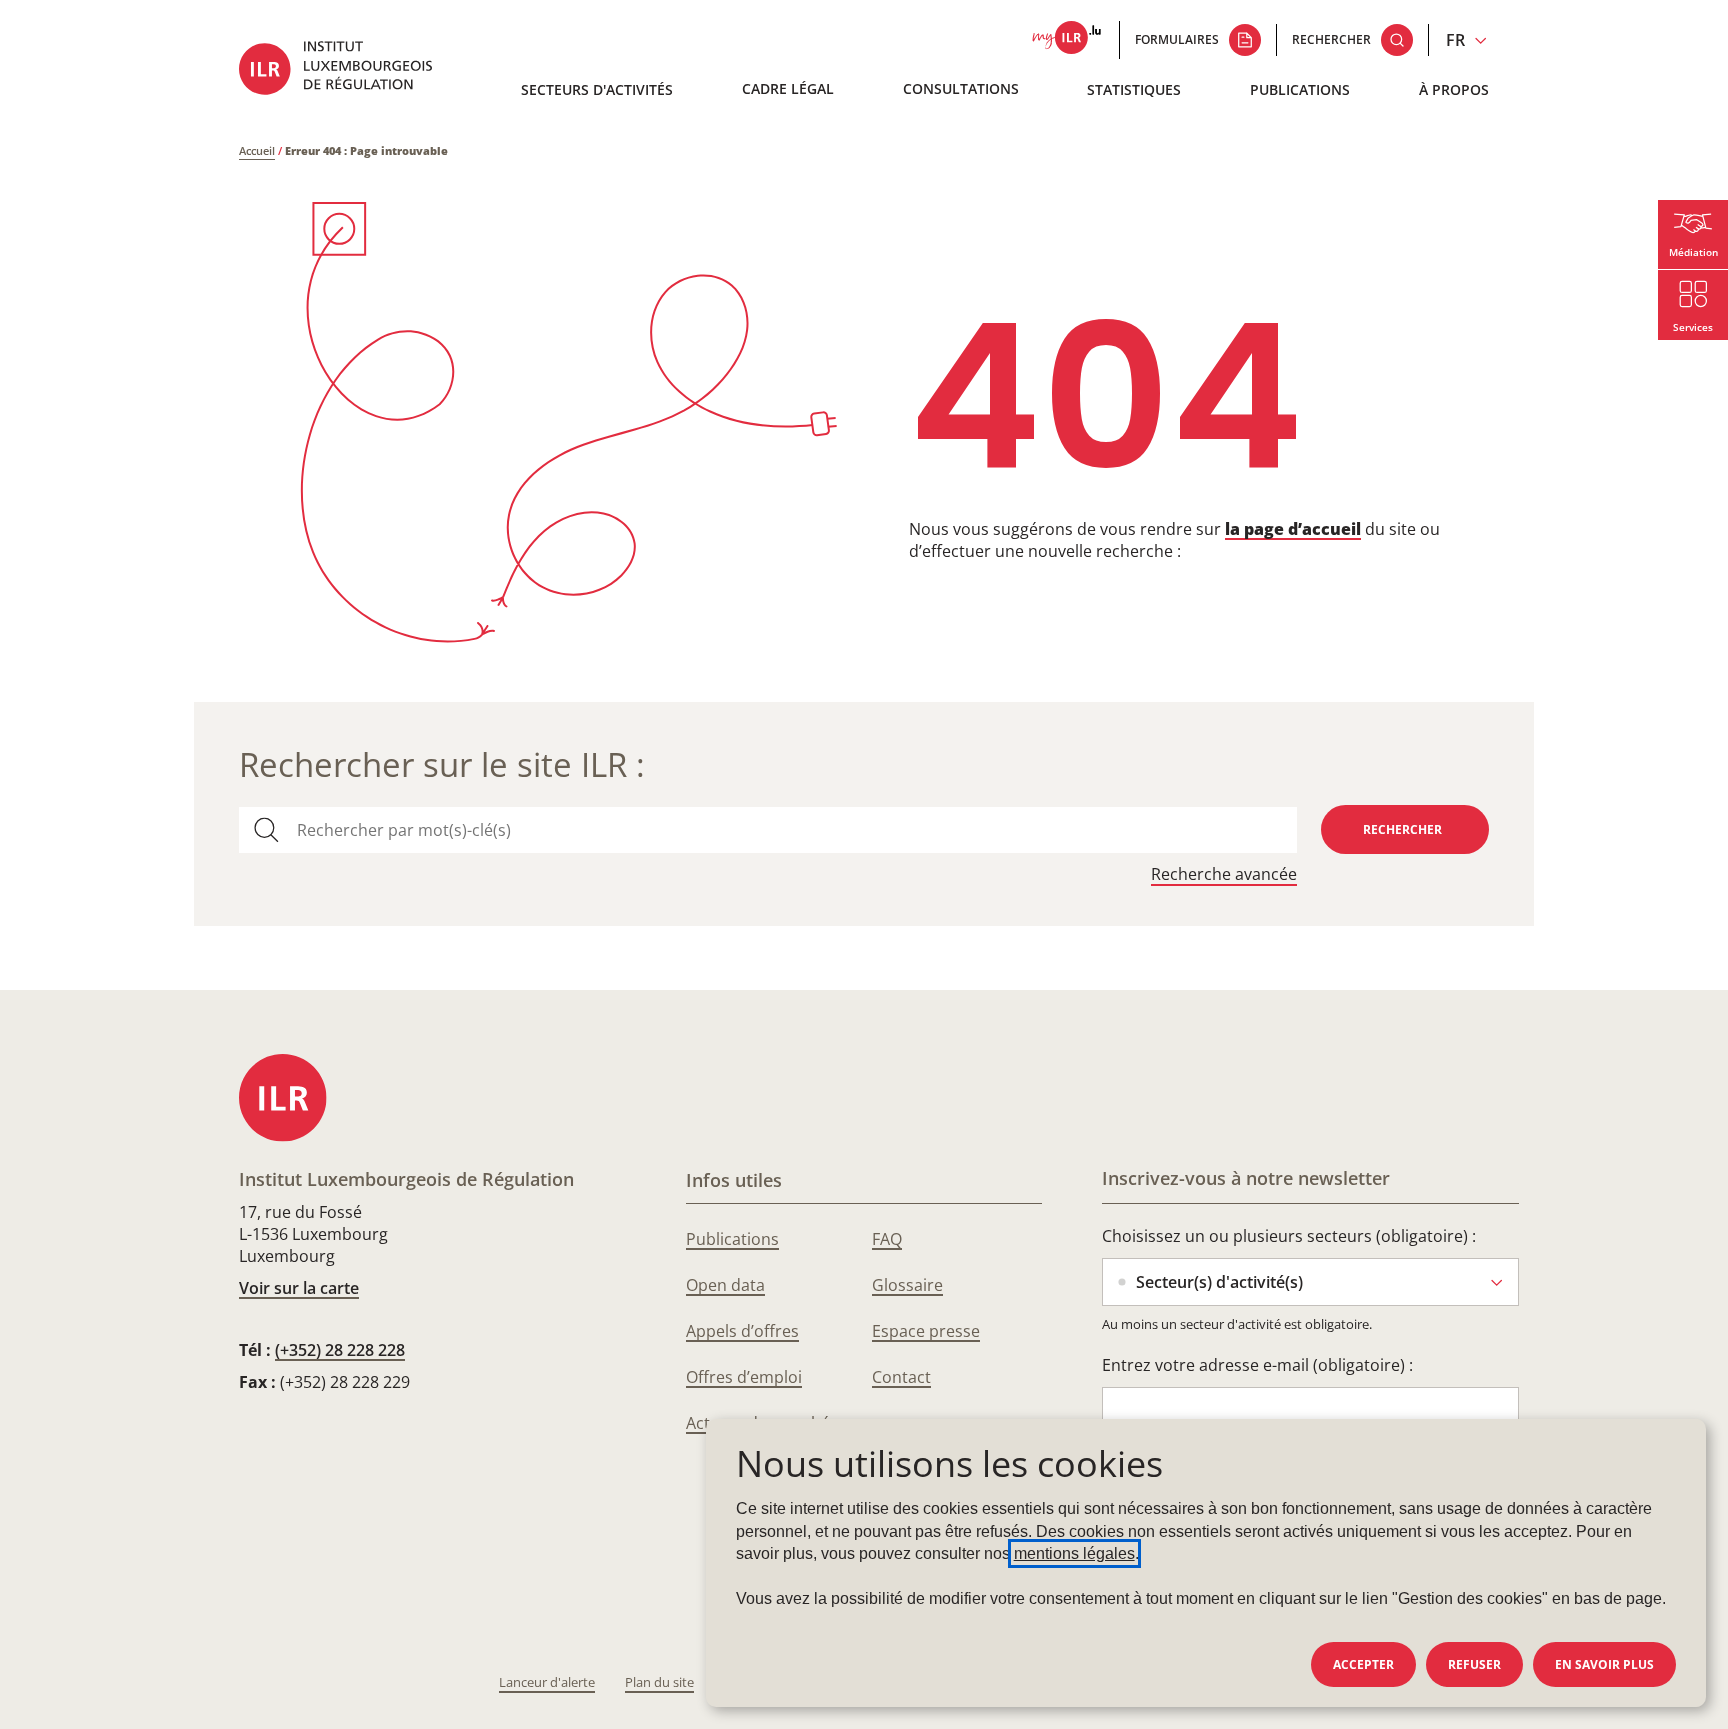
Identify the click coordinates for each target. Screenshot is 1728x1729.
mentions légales (1074, 1553)
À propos (1454, 89)
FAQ (887, 1239)
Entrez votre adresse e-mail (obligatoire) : (1257, 1365)
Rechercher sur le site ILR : (442, 764)
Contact (901, 1377)
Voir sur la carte (299, 1288)
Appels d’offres (742, 1331)
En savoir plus (1604, 1664)
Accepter (1363, 1664)
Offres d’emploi (744, 1377)
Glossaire (907, 1285)
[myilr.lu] (1066, 40)
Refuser (1474, 1664)
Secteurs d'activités (597, 89)
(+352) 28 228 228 (340, 1350)
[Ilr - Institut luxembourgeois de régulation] (350, 70)
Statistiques (1134, 89)
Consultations (961, 88)
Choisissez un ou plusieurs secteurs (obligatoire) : (1289, 1236)
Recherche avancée (1224, 874)
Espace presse (926, 1331)
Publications (1300, 89)
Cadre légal (788, 88)
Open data (725, 1285)
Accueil (257, 150)
